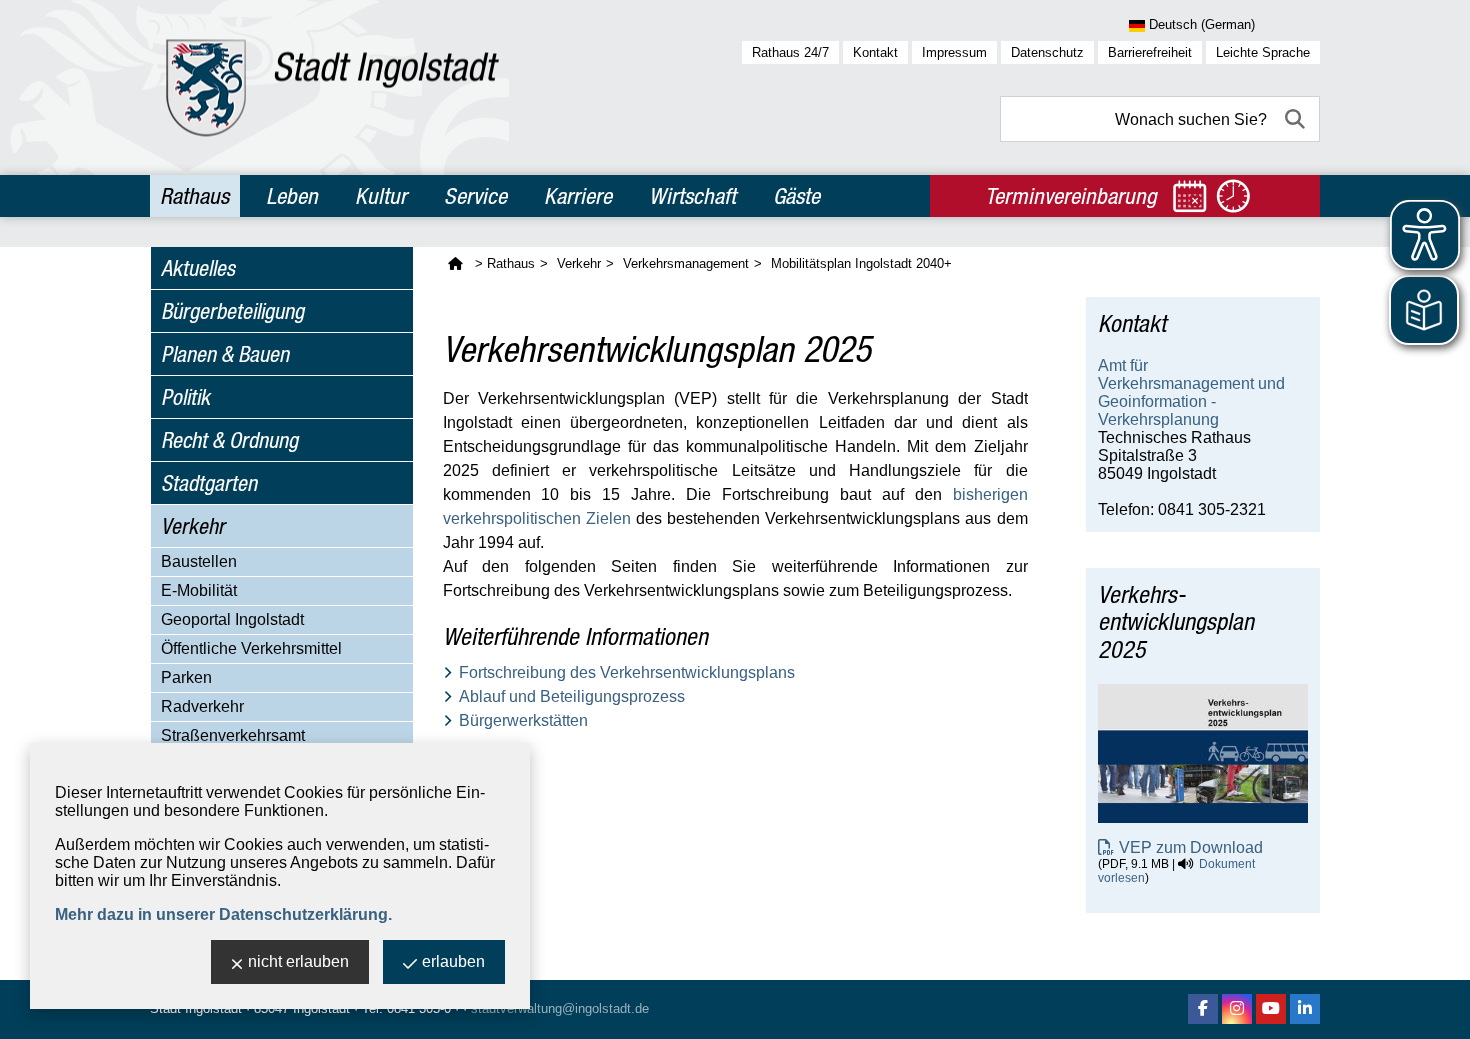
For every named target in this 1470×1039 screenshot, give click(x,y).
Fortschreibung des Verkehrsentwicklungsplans (627, 672)
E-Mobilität (199, 590)
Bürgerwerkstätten (523, 720)
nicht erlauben (298, 961)
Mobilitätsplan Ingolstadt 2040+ (861, 263)
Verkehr (193, 526)
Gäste (796, 196)
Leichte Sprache (1263, 52)
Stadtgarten (209, 483)
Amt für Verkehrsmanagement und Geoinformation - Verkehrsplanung (1191, 392)
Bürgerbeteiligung (232, 311)
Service (475, 196)
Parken (186, 677)
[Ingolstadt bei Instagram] (1237, 1009)
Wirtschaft (692, 196)
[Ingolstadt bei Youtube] (1271, 1009)
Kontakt (875, 52)
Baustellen (199, 561)
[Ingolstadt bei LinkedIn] (1305, 1009)
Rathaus (194, 196)
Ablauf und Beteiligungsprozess (572, 696)
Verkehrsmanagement (686, 263)
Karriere (578, 196)
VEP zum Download (1191, 847)
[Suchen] (1297, 119)
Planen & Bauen (225, 354)
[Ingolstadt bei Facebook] (1203, 1009)
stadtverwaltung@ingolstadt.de (560, 1008)
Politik (185, 397)
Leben (292, 196)
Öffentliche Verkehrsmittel (251, 648)
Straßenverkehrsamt (233, 735)
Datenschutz (1047, 52)
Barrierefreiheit (1150, 52)
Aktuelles (198, 268)
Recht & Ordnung (229, 440)
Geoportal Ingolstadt (232, 619)
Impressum (954, 52)
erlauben (453, 961)
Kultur (381, 196)
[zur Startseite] (332, 87)
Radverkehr (202, 706)
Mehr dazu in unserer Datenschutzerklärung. (223, 914)
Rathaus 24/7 (790, 52)
